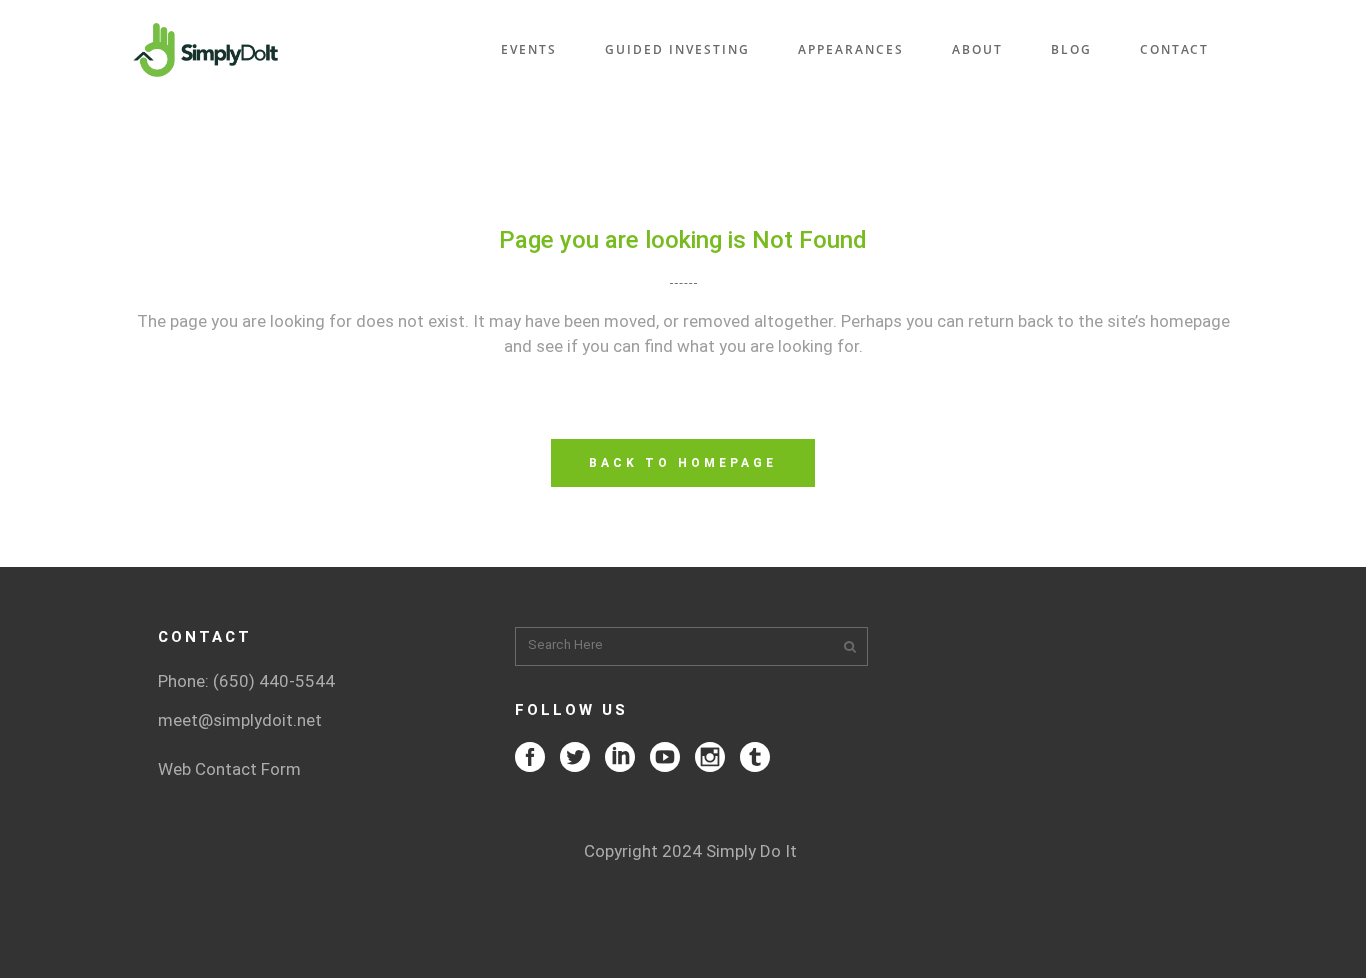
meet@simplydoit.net (240, 720)
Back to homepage (683, 463)
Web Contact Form (229, 769)
